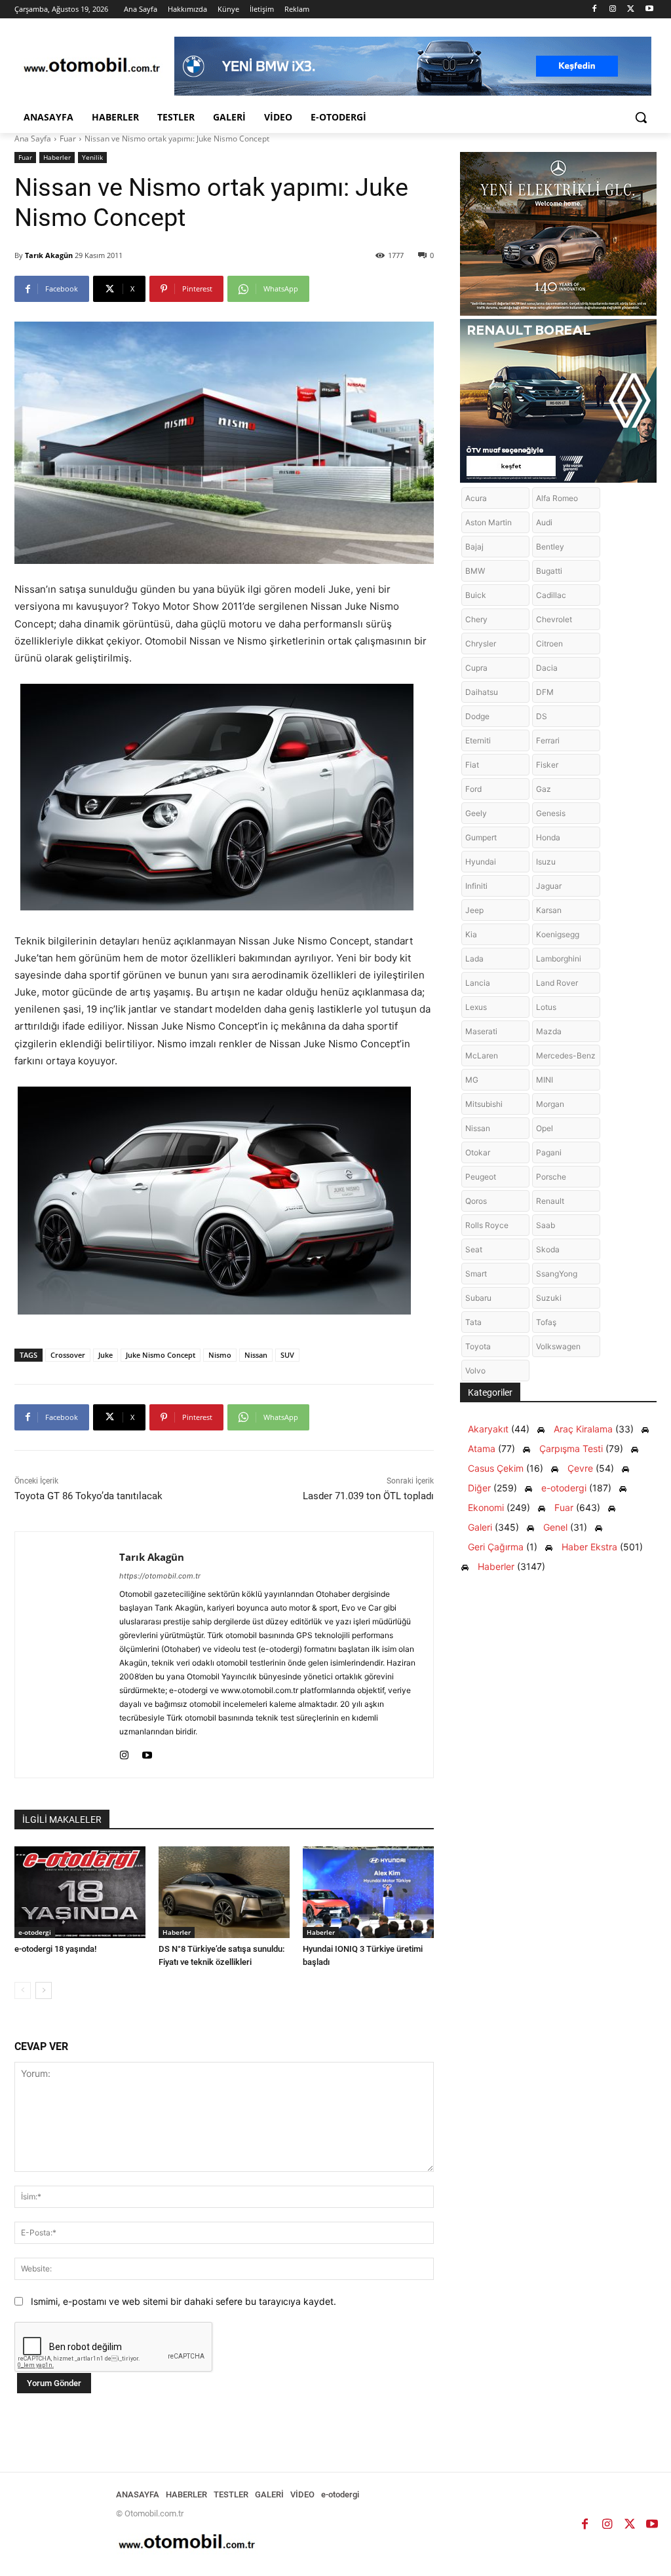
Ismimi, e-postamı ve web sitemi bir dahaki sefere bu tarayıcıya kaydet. (183, 2301)
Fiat (472, 765)
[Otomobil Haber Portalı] (91, 66)
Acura (476, 498)
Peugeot (481, 1177)
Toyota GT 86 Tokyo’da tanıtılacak (88, 1496)
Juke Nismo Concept (161, 1355)
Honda (548, 837)
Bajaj (474, 547)
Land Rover (557, 983)
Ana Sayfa (33, 139)
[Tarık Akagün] (67, 1655)
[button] (641, 117)
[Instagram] (613, 9)
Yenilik (92, 157)
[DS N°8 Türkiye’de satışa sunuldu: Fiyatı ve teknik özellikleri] (224, 1892)
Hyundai (481, 862)
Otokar (478, 1152)
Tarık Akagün (49, 255)
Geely (476, 813)
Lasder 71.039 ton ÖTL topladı (368, 1496)
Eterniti (478, 740)
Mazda (549, 1031)
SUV (287, 1355)
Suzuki (549, 1298)
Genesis (551, 813)
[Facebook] (595, 9)
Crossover (68, 1355)
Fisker (547, 765)
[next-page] (44, 1990)
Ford (473, 789)
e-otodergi (35, 1932)
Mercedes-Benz (566, 1055)
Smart (476, 1274)
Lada (474, 959)
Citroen (549, 644)
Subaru (478, 1298)
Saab (546, 1225)
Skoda (548, 1249)
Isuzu (546, 862)
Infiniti (476, 886)
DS (542, 716)
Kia (471, 934)
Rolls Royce (487, 1225)
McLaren (482, 1055)
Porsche (551, 1177)
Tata (473, 1322)
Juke (105, 1355)
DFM (545, 692)
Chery (476, 619)
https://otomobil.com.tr (160, 1576)
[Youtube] (649, 9)
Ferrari (548, 740)
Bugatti (549, 571)
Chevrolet (554, 619)
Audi (544, 522)
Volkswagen (558, 1346)
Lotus (546, 1007)
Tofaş (546, 1322)
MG (472, 1080)
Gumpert (481, 837)
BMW (475, 571)
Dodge (477, 716)
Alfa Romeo (557, 498)
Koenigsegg (558, 934)
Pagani (549, 1152)
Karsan (549, 910)
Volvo (475, 1371)
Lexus (476, 1007)
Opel (545, 1128)
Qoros (476, 1201)
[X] (631, 9)
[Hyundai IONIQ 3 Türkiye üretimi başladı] (368, 1892)
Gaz (544, 789)
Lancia (478, 983)
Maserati (481, 1031)
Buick (476, 595)
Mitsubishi (484, 1104)
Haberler (57, 157)
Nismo (220, 1355)
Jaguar (549, 886)
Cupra (476, 668)
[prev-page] (23, 1990)
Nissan (256, 1355)
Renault (550, 1201)
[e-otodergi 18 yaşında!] (80, 1892)
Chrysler (481, 644)
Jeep (474, 910)
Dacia (547, 668)
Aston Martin (489, 522)
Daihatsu (482, 692)
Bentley (550, 547)
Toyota (478, 1346)
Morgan (550, 1104)
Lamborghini (559, 959)
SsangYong (557, 1274)
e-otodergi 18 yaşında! (55, 1949)
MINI (545, 1080)
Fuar (68, 139)
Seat (474, 1249)
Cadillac (551, 595)
